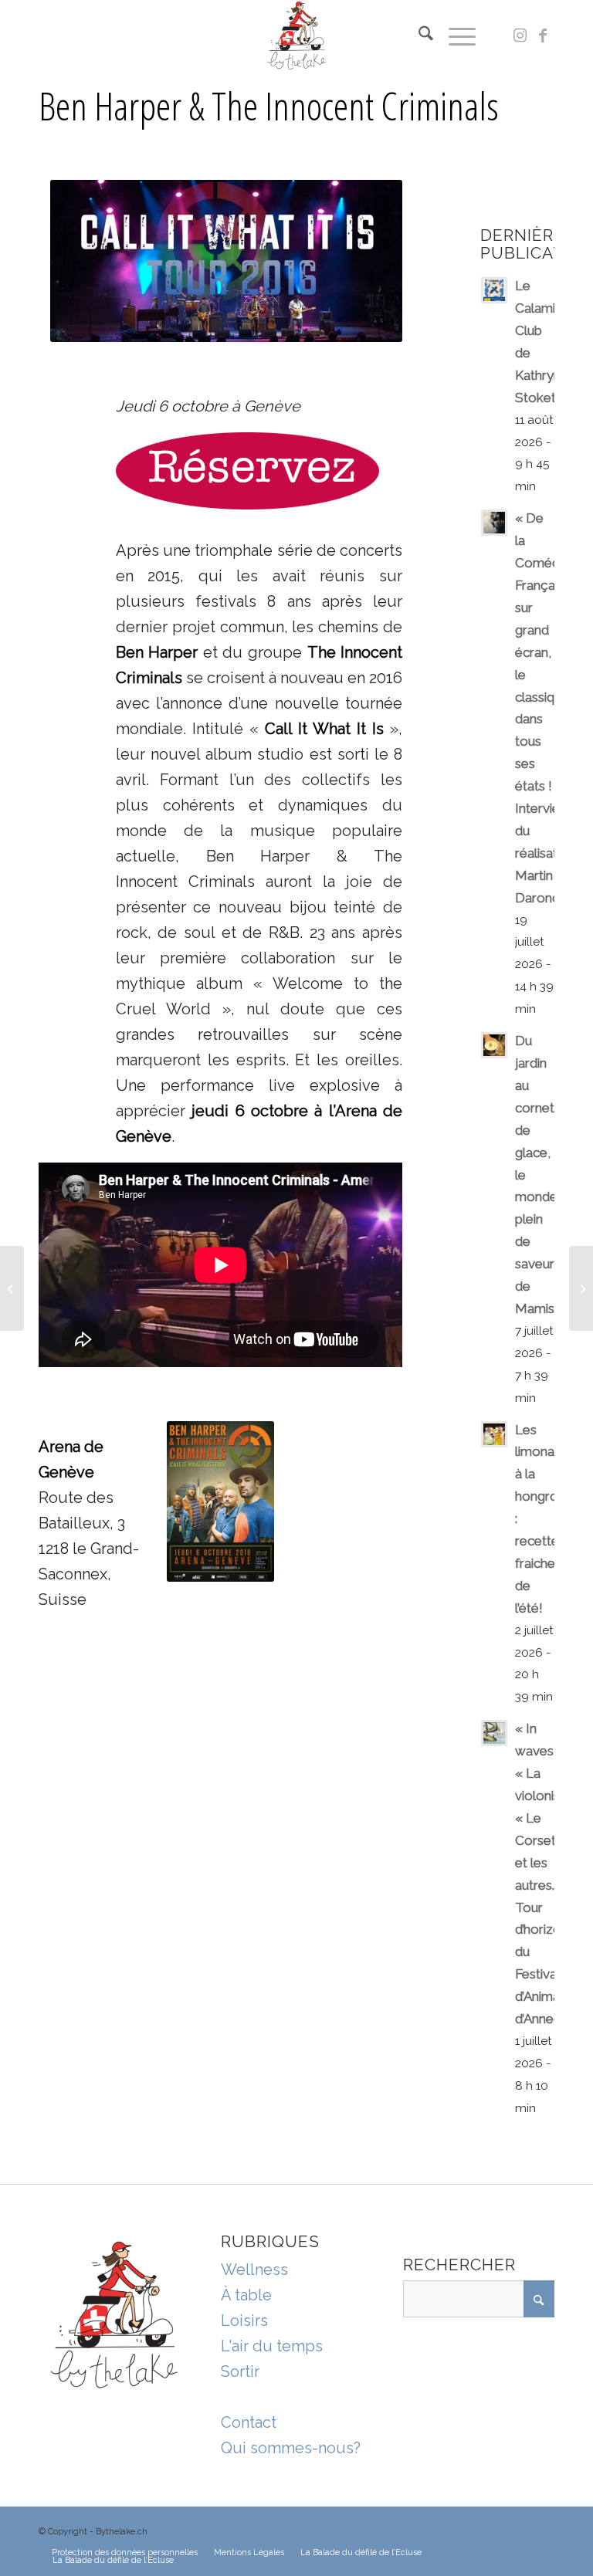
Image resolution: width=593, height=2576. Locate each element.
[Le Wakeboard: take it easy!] (12, 1288)
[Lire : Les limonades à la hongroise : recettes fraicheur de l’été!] (494, 1434)
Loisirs (244, 2320)
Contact (249, 2422)
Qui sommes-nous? (291, 2448)
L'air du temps (272, 2346)
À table (246, 2295)
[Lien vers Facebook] (543, 36)
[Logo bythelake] (297, 36)
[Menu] (454, 36)
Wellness (254, 2270)
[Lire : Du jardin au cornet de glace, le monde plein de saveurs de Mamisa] (494, 1045)
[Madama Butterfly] (581, 1288)
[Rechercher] (418, 36)
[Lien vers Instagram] (520, 36)
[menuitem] (418, 36)
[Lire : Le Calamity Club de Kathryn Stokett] (494, 290)
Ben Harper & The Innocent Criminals (269, 106)
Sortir (240, 2371)
